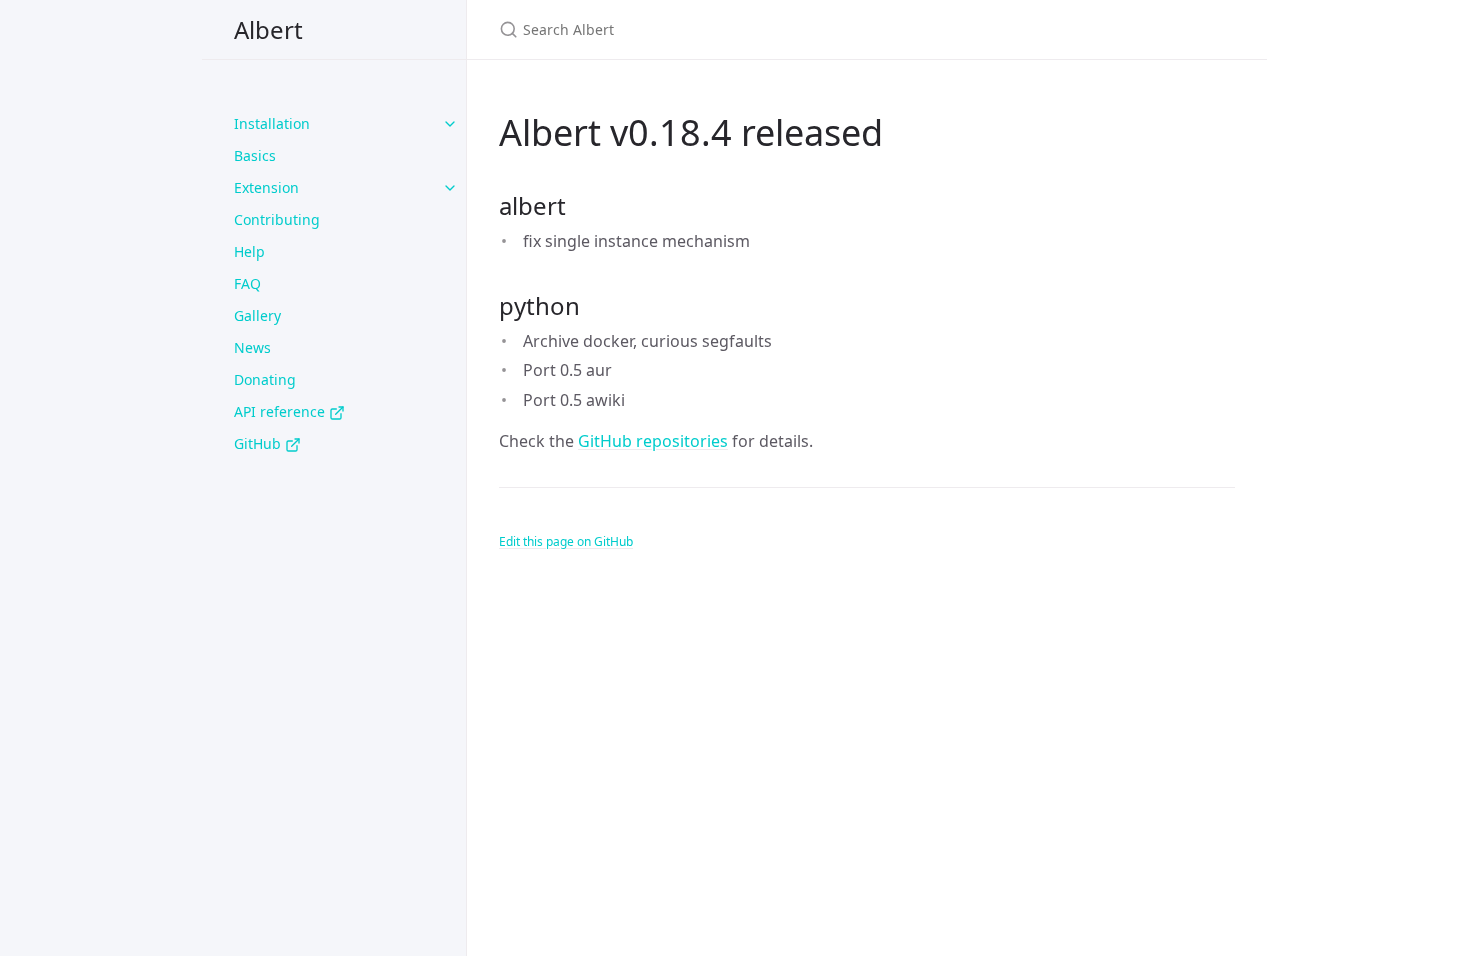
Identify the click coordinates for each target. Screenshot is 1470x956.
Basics (255, 155)
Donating (265, 379)
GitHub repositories (653, 441)
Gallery (257, 315)
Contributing (277, 219)
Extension (266, 187)
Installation (272, 123)
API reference (281, 411)
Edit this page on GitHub (566, 541)
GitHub (259, 443)
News (252, 347)
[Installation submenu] (450, 124)
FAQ (247, 283)
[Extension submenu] (450, 188)
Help (249, 251)
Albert (268, 29)
